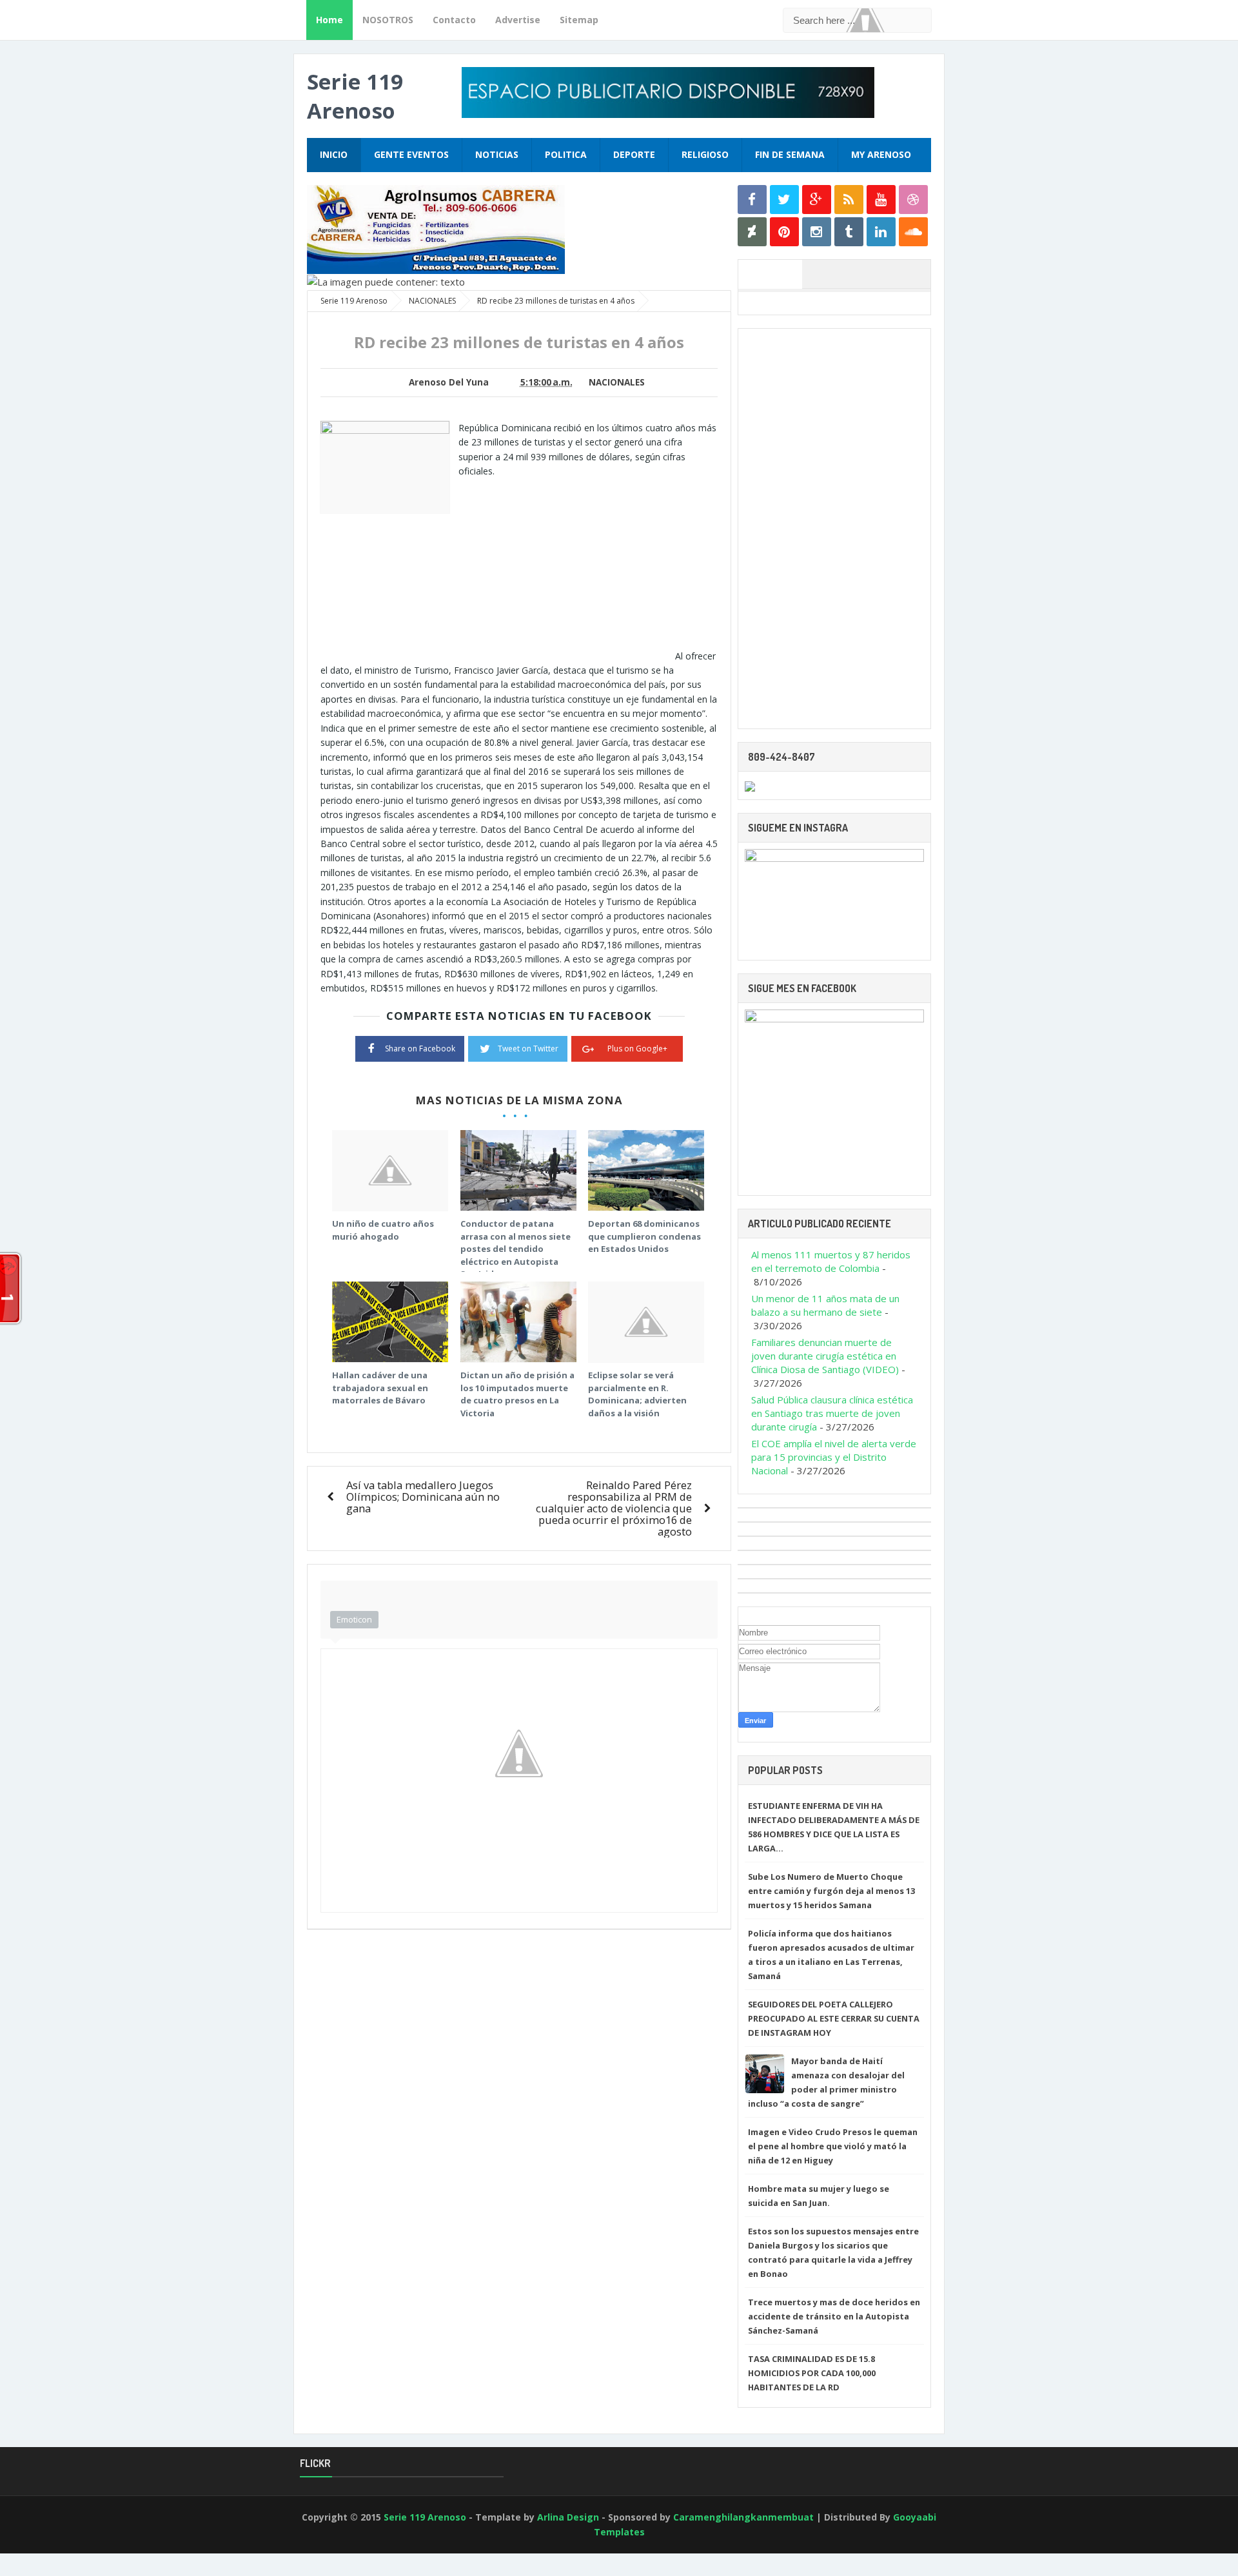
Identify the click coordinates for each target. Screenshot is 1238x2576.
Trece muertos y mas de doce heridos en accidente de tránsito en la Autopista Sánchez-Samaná (834, 2316)
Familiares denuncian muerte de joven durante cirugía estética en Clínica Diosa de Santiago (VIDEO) (825, 1356)
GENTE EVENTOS (411, 154)
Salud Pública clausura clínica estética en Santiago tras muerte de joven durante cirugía (832, 1413)
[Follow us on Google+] (817, 200)
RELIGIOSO (705, 154)
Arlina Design (568, 2517)
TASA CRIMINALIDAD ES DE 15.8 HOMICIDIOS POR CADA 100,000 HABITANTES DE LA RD (812, 2373)
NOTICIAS (497, 154)
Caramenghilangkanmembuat (743, 2517)
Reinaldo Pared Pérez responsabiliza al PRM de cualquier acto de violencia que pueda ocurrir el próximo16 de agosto (614, 1508)
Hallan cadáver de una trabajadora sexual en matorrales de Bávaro (380, 1388)
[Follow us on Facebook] (752, 200)
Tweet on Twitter (528, 1049)
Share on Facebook (420, 1049)
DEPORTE (634, 154)
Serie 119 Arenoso (355, 96)
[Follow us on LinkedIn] (881, 232)
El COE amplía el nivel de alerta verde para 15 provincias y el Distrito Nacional (834, 1457)
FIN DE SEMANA (790, 154)
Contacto (454, 20)
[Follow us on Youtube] (881, 200)
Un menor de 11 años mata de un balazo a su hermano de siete (825, 1305)
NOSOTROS (388, 20)
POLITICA (566, 154)
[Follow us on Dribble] (913, 200)
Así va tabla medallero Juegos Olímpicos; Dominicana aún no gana (423, 1497)
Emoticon (354, 1619)
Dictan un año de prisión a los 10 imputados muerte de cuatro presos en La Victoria (517, 1394)
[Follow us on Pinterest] (784, 232)
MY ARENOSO (881, 154)
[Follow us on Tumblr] (849, 232)
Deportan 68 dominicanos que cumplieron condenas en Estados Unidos (644, 1236)
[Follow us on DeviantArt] (752, 232)
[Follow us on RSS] (849, 200)
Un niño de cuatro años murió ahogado (383, 1230)
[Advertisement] (567, 569)
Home (329, 20)
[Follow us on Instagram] (817, 232)
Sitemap (579, 20)
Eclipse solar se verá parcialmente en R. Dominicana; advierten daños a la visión (637, 1394)
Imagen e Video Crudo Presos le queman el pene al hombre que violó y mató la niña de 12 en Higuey (833, 2146)
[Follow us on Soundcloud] (913, 232)
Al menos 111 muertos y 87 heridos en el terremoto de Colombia (831, 1261)
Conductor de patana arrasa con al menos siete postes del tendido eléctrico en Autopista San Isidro (516, 1249)
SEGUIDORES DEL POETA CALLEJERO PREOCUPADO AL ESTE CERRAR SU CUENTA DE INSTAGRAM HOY (834, 2018)
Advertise (518, 20)
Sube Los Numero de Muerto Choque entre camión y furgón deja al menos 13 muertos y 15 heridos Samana (831, 1891)
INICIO (334, 154)
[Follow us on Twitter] (784, 200)
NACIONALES (617, 382)
